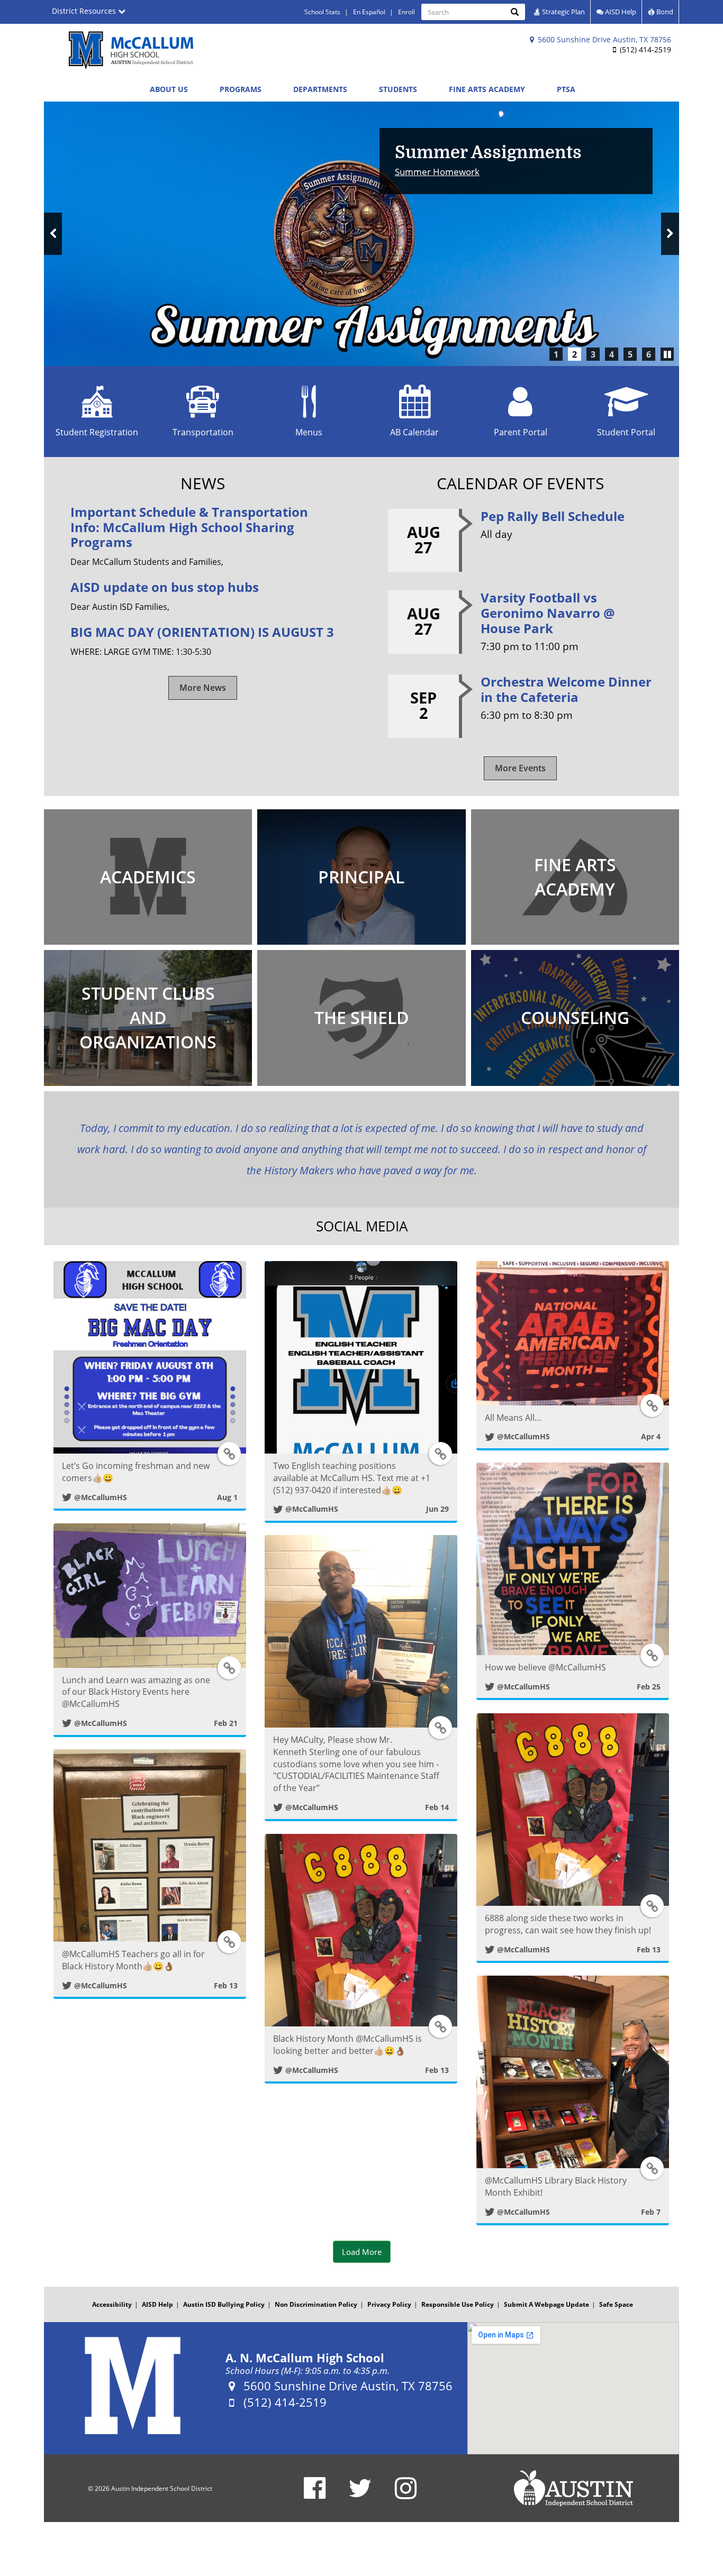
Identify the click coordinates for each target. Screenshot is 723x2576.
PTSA (566, 89)
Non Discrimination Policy (316, 2304)
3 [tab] (593, 354)
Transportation (203, 432)
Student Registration (97, 432)
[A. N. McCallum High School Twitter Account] (360, 2495)
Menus (309, 432)
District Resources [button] (85, 11)
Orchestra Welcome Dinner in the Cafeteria (566, 689)
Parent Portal (521, 432)
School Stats (322, 12)
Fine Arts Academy (487, 89)
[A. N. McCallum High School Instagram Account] (406, 2495)
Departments (320, 89)
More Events (520, 768)
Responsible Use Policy (458, 2304)
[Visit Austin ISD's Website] (573, 2488)
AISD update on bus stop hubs (165, 587)
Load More (362, 2252)
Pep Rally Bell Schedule (553, 516)
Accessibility (112, 2304)
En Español (369, 12)
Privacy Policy (389, 2304)
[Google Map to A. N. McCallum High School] (573, 2388)
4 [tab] (612, 354)
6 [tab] (649, 354)
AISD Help (620, 12)
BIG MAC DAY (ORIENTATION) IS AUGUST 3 (202, 632)
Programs (241, 89)
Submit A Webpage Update (546, 2304)
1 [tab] (556, 354)
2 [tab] (575, 354)
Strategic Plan (563, 12)
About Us (169, 89)
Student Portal (626, 432)
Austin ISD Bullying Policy (224, 2304)
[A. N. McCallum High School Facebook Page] (315, 2495)
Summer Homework (437, 172)
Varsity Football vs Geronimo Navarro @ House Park (548, 613)
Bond (664, 12)
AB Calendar (414, 432)
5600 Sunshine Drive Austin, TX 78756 (603, 39)
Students (398, 89)
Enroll (406, 12)
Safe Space (616, 2304)
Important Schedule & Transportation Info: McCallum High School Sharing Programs (189, 527)
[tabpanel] (361, 234)
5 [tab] (630, 354)
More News (203, 688)
